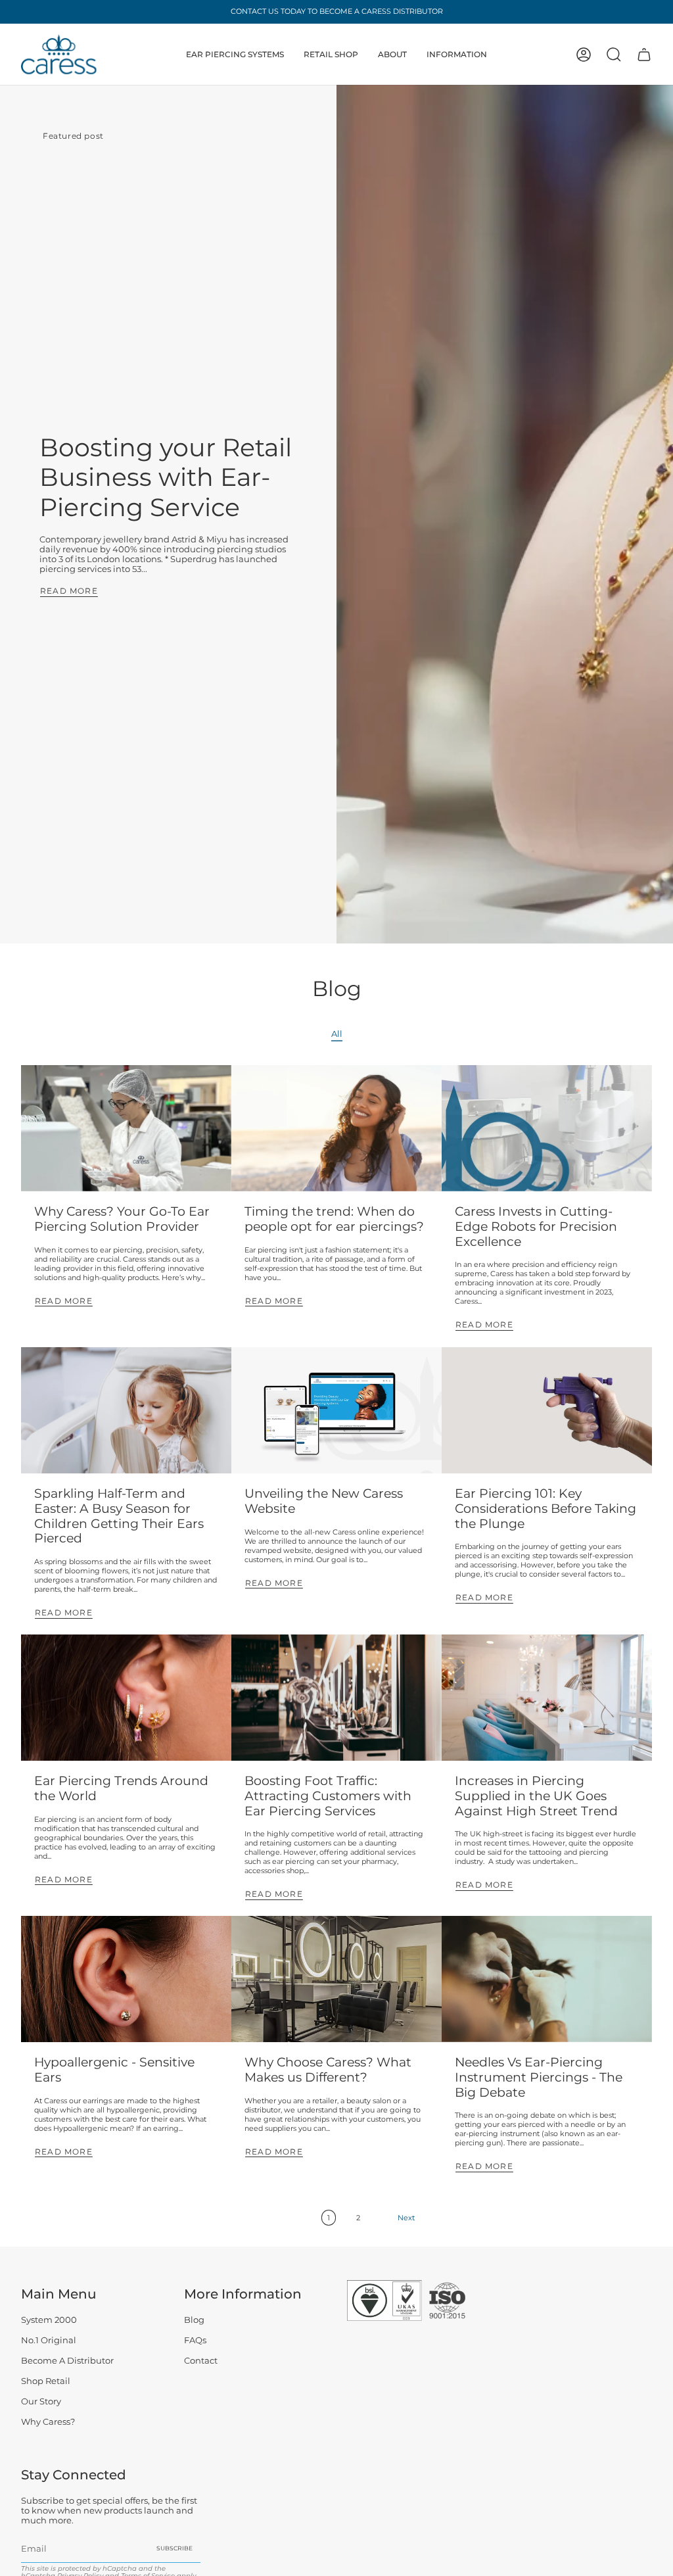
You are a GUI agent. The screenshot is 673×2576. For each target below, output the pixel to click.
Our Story (41, 2401)
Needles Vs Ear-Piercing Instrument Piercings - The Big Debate (539, 2077)
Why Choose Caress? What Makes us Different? (328, 2070)
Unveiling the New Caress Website (324, 1501)
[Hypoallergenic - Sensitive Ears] (126, 1979)
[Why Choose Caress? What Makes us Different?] (336, 1979)
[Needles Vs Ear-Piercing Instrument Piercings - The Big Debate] (547, 1979)
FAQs (195, 2340)
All (337, 1034)
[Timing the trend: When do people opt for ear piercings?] (336, 1128)
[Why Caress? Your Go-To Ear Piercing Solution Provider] (126, 1128)
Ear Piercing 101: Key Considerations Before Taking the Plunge (545, 1509)
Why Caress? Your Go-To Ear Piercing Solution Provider (122, 1219)
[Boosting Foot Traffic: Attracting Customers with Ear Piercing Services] (336, 1698)
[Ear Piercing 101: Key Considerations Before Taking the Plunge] (547, 1410)
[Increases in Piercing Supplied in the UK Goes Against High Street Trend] (547, 1698)
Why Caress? (48, 2422)
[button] (235, 54)
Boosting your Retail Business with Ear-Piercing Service (166, 477)
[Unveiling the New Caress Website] (336, 1410)
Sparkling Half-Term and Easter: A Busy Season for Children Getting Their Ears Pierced (119, 1516)
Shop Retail (46, 2381)
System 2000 (49, 2320)
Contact (201, 2361)
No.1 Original (49, 2340)
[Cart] (644, 55)
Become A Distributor (67, 2361)
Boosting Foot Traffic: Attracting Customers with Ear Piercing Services (328, 1796)
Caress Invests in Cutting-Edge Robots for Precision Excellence (536, 1227)
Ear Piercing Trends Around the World (121, 1788)
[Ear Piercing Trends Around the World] (126, 1698)
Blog (194, 2320)
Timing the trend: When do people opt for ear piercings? (334, 1219)
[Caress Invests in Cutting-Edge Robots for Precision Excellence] (547, 1128)
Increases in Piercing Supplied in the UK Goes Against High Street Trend (536, 1796)
